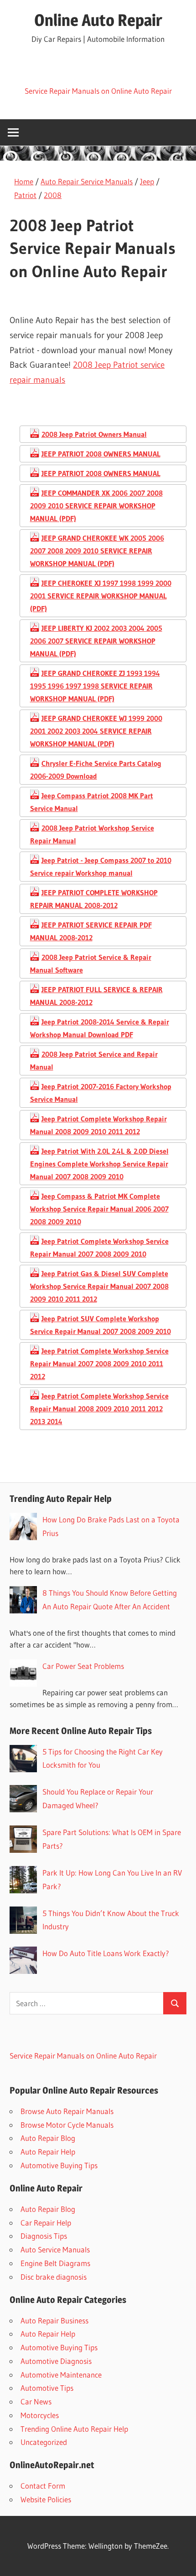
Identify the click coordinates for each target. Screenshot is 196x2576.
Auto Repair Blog (48, 2138)
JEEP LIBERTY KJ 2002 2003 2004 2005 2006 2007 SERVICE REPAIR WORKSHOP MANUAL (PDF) (96, 641)
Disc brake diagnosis (54, 2277)
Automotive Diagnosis (56, 2361)
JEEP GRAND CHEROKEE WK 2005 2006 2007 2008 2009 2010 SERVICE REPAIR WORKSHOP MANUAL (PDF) (97, 551)
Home (24, 181)
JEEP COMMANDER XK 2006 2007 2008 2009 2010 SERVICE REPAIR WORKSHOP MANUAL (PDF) (96, 506)
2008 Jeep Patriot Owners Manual (94, 434)
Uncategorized (44, 2442)
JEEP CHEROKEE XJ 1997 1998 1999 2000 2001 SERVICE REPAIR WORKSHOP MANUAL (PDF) (101, 596)
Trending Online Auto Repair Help (74, 2429)
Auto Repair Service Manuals (87, 181)
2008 (53, 195)
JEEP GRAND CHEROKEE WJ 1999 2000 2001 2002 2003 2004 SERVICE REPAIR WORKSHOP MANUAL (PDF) (96, 731)
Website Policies (46, 2499)
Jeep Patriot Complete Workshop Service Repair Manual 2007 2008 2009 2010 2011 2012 (99, 1364)
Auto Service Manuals (55, 2249)
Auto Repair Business (54, 2320)
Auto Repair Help (48, 2152)
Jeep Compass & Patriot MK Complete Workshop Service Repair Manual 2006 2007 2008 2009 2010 (99, 1209)
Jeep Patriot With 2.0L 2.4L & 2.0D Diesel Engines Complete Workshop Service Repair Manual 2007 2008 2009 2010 (99, 1164)
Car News (36, 2401)
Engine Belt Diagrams (55, 2263)
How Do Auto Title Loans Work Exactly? (106, 1953)
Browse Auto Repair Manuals (67, 2111)
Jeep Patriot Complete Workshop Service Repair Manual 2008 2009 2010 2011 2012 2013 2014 (99, 1409)
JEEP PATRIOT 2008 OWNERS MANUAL (101, 454)
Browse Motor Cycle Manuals (67, 2125)
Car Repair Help (46, 2223)
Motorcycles (40, 2415)
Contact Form (43, 2486)
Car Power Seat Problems (83, 1666)
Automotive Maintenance (61, 2375)
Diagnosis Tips (44, 2236)
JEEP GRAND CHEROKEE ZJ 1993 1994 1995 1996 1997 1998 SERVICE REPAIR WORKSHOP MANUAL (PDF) (95, 686)
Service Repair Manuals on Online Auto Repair (98, 91)
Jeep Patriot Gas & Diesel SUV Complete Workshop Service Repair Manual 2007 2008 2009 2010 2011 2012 (99, 1286)
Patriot (25, 195)
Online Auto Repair (98, 20)
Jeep (147, 181)
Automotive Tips (47, 2388)
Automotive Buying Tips (59, 2165)
